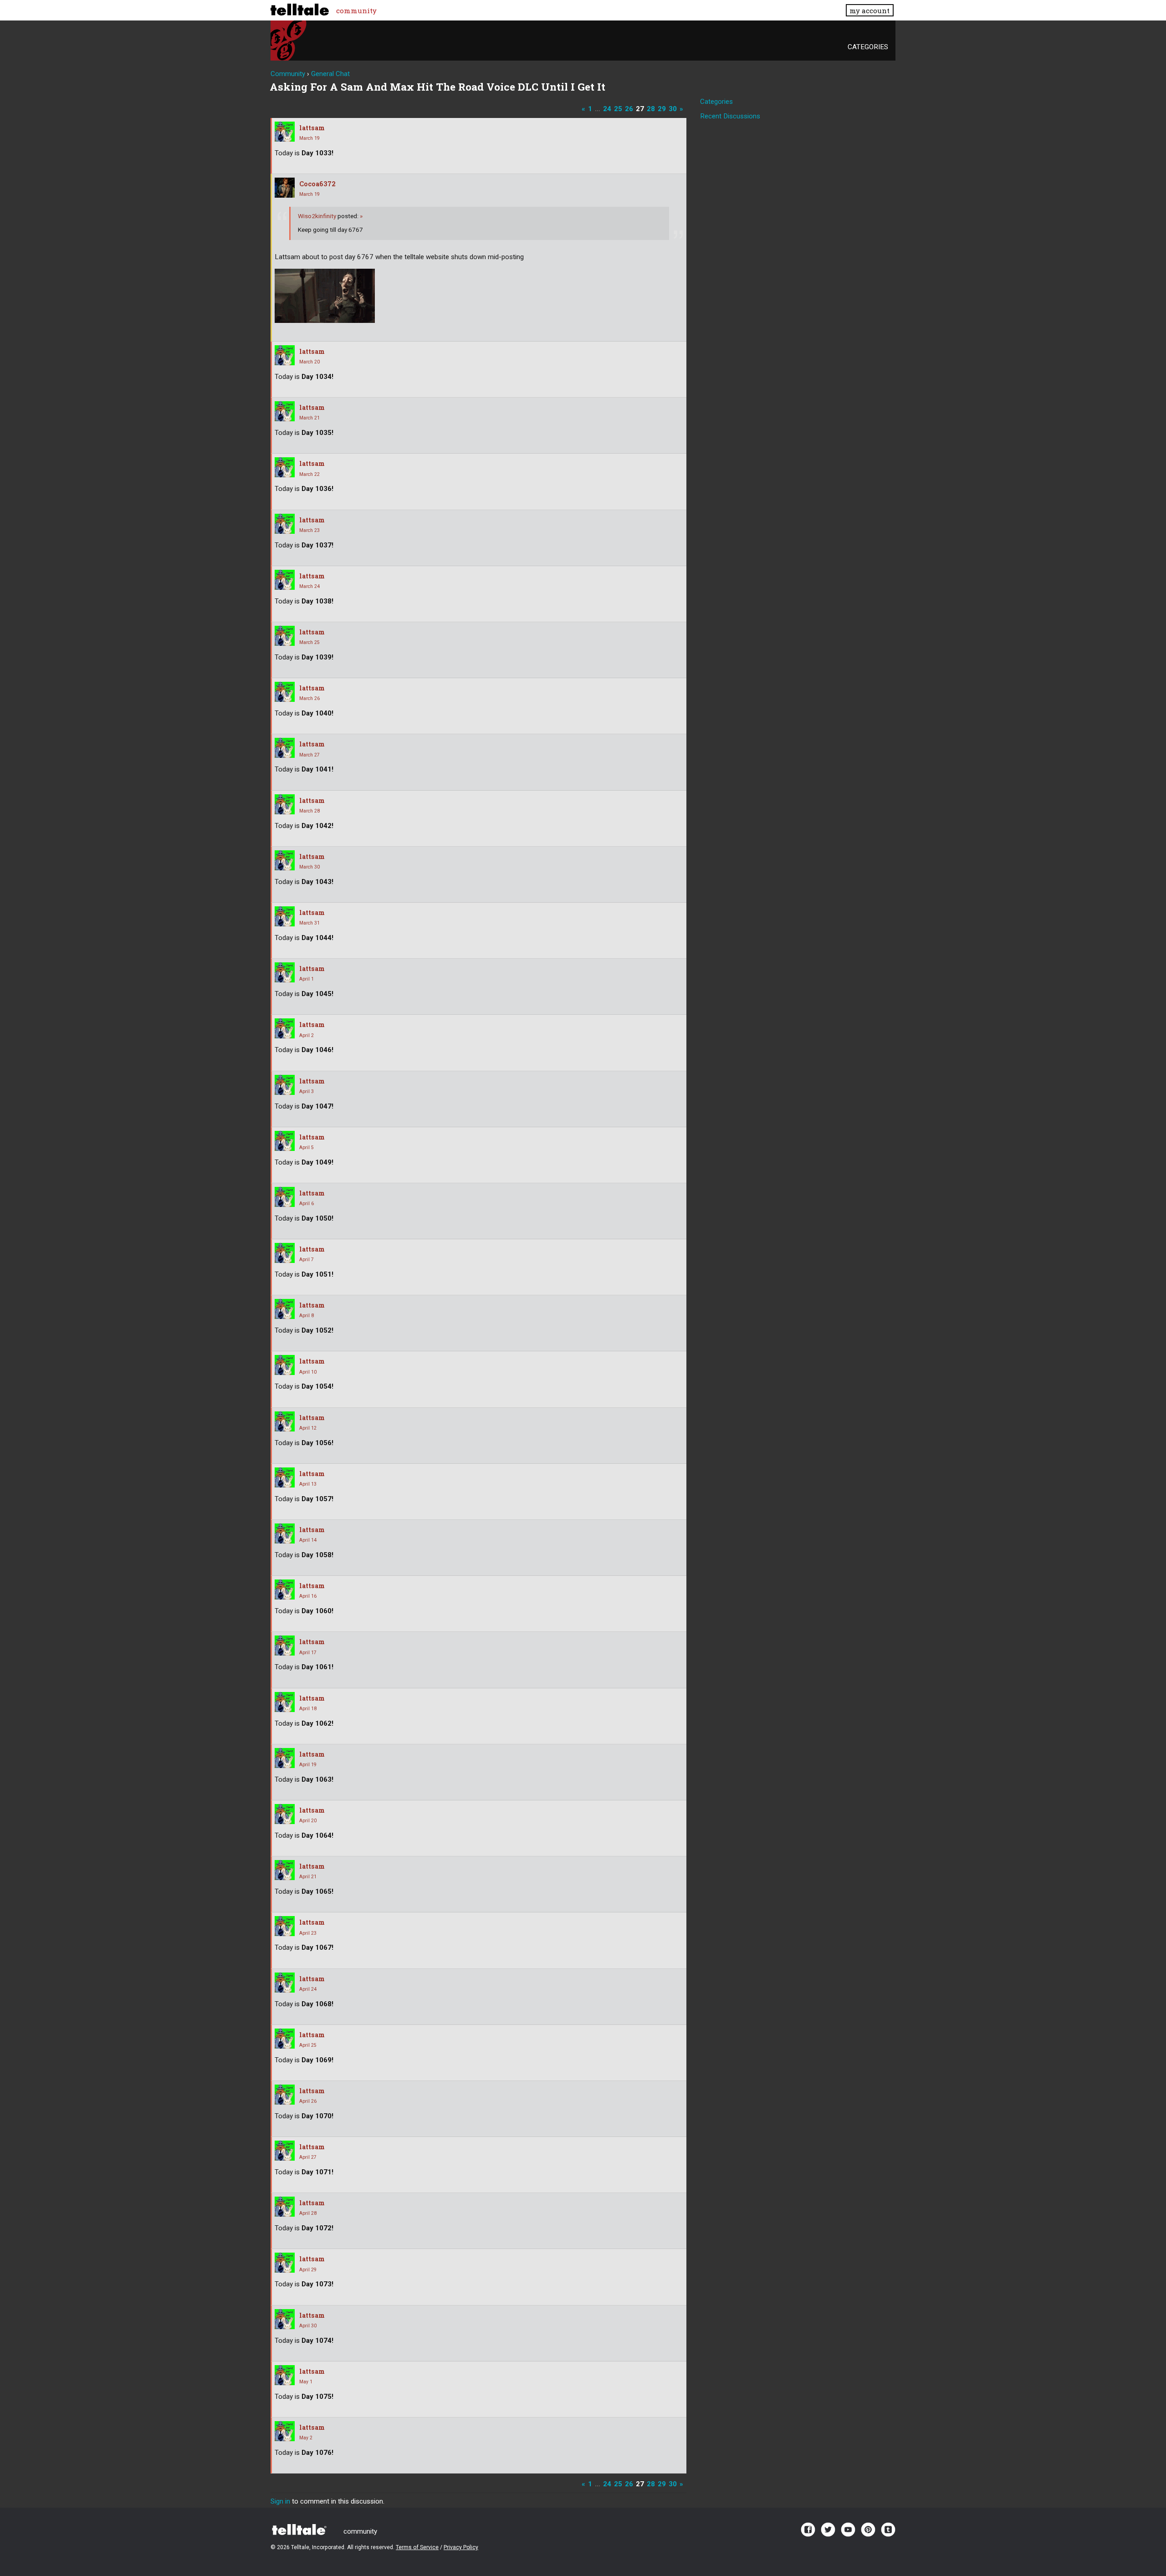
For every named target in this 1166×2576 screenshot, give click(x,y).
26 (629, 109)
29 (662, 109)
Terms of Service (417, 2547)
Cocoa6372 (317, 184)
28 (651, 109)
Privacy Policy (461, 2547)
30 (673, 109)
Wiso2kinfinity (318, 216)
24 (607, 109)
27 (640, 109)
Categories (868, 47)
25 (618, 109)
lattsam (312, 128)
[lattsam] (285, 132)
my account (869, 10)
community (356, 10)
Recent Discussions (730, 116)
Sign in (280, 2501)
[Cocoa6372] (285, 188)
